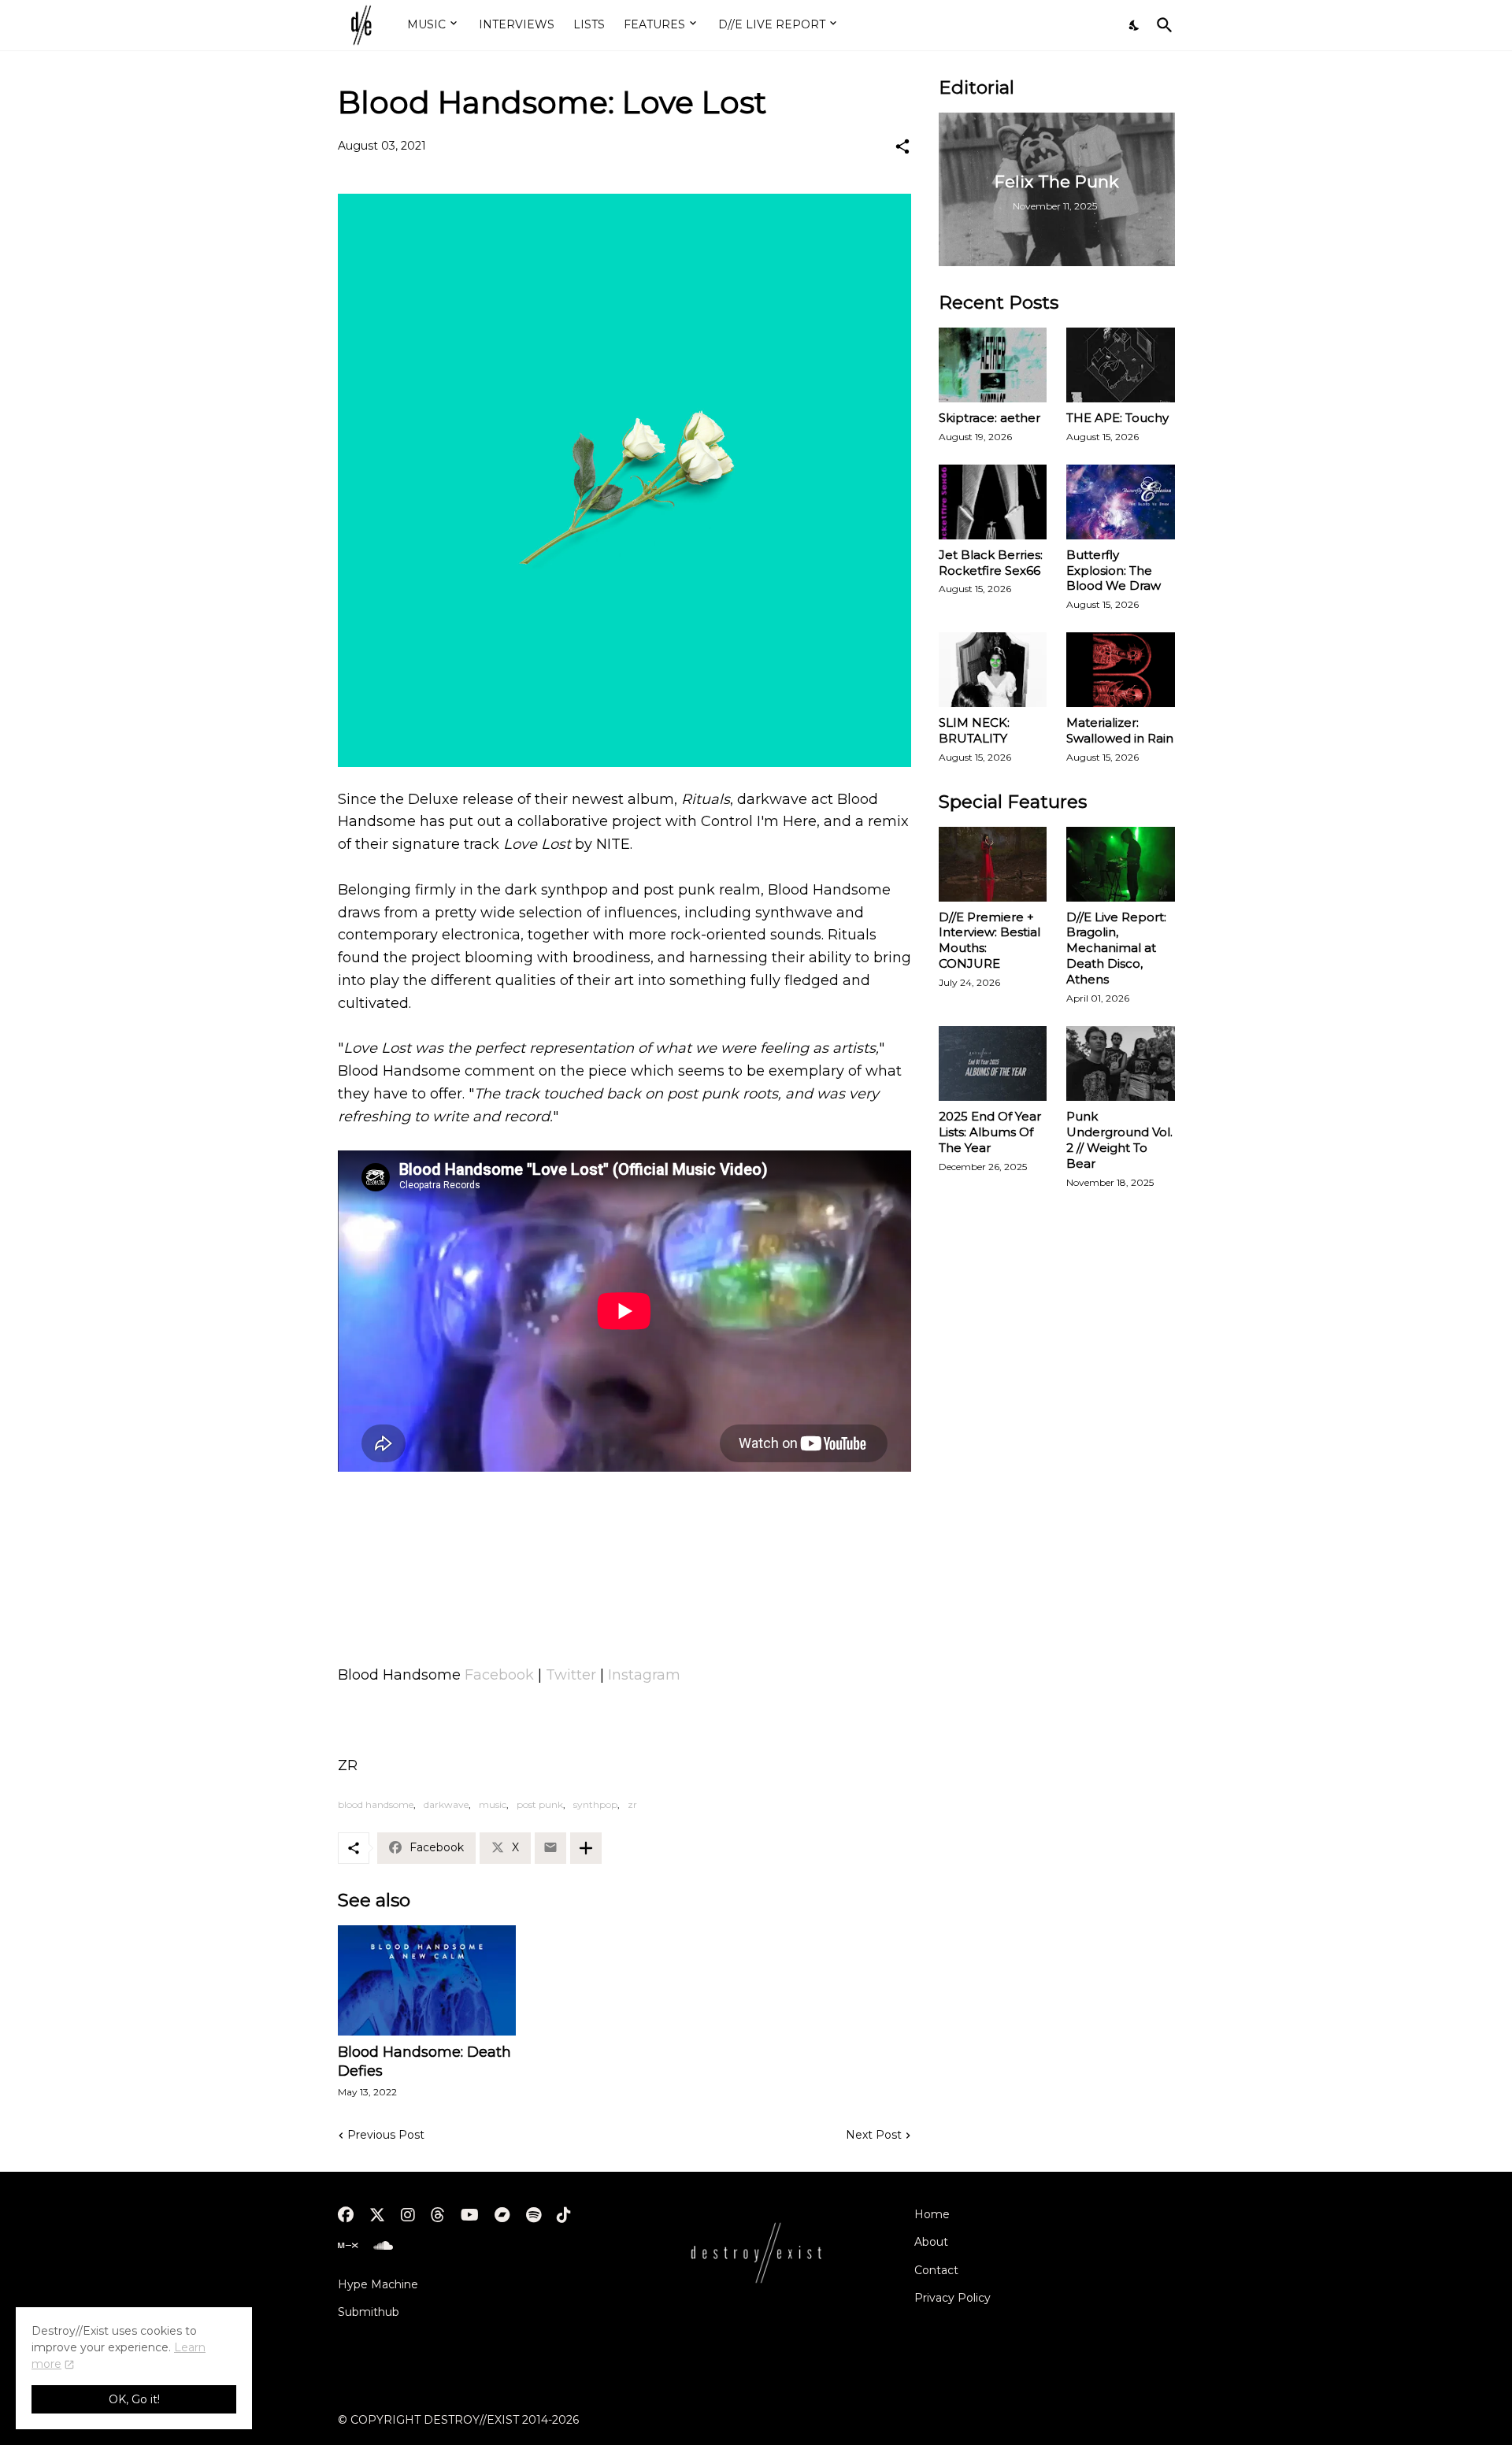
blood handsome (376, 1804)
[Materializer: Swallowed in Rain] (1121, 670)
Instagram (644, 1675)
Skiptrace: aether (989, 418)
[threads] (438, 2215)
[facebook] (346, 2215)
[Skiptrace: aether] (993, 365)
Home (932, 2214)
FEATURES (654, 24)
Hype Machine (378, 2284)
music (493, 1804)
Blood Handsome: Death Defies (424, 2062)
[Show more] (586, 1848)
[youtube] (470, 2215)
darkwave (446, 1804)
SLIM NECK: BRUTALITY (974, 730)
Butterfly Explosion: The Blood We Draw (1114, 570)
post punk (540, 1804)
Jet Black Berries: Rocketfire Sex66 (991, 563)
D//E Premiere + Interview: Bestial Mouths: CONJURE (989, 941)
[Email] (550, 1848)
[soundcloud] (383, 2246)
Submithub (369, 2312)
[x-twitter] (377, 2215)
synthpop (595, 1804)
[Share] (902, 146)
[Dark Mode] (1135, 25)
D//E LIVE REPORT (772, 24)
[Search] (1162, 25)
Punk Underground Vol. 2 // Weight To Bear (1119, 1140)
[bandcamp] (502, 2215)
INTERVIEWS (517, 24)
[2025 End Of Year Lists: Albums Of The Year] (993, 1063)
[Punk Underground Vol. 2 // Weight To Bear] (1121, 1063)
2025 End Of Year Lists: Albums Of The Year (990, 1132)
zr (632, 1804)
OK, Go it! (134, 2399)
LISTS (589, 24)
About (931, 2242)
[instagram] (408, 2215)
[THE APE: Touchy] (1121, 365)
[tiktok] (564, 2215)
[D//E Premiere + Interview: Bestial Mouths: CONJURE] (993, 864)
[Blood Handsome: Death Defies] (427, 1980)
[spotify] (534, 2215)
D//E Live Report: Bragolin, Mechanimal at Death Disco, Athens (1116, 948)
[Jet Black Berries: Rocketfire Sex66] (993, 502)
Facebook (499, 1675)
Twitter (571, 1675)
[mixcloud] (348, 2246)
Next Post (874, 2135)
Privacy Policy (952, 2298)
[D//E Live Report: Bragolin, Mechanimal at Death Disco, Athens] (1121, 864)
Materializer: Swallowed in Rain (1120, 730)
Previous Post (386, 2135)
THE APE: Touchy (1117, 418)
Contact (936, 2270)
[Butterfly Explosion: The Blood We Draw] (1121, 502)
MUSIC (426, 24)
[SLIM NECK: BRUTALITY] (993, 670)
